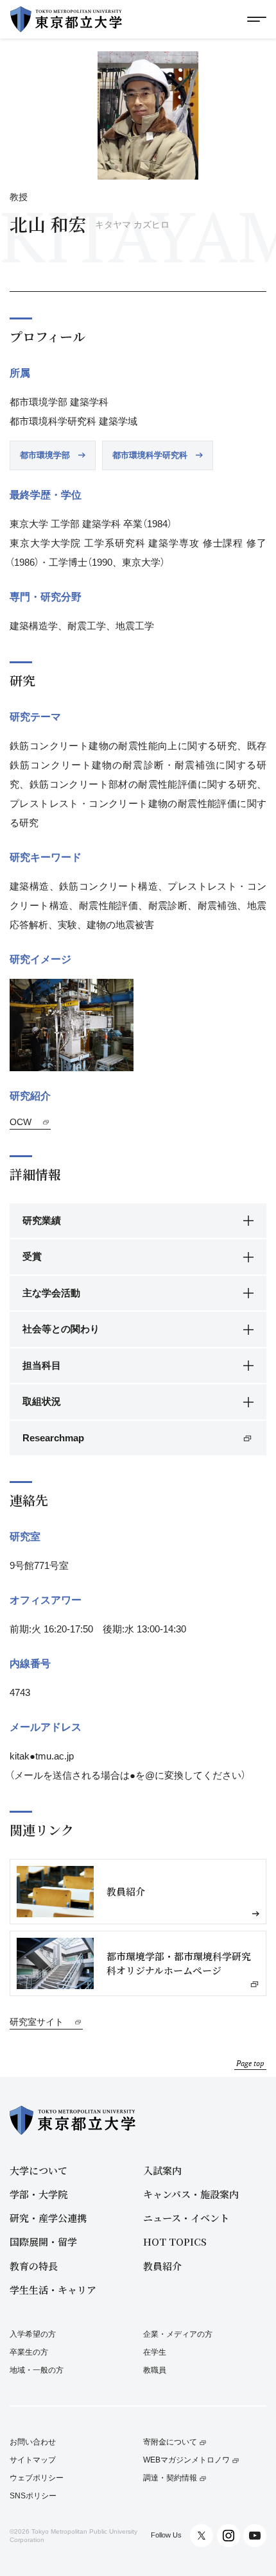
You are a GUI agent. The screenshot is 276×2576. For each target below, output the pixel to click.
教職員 (155, 2370)
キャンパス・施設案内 (191, 2194)
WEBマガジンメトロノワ (186, 2460)
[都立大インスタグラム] (229, 2536)
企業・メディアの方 (178, 2334)
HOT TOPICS (175, 2241)
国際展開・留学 (43, 2241)
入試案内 (162, 2170)
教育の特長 (34, 2266)
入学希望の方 (33, 2334)
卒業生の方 (29, 2352)
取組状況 (42, 1401)
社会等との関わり (61, 1329)
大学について (39, 2170)
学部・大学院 (39, 2194)
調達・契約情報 (170, 2478)
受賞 (32, 1256)
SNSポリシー (33, 2496)
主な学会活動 (51, 1293)
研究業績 (42, 1220)
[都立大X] (202, 2536)
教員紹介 (162, 2266)
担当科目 (42, 1365)
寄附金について (170, 2442)
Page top (250, 2063)
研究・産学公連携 (48, 2218)
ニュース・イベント (186, 2218)
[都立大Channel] (255, 2536)
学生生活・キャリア (53, 2290)
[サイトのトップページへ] (66, 19)
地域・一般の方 (37, 2370)
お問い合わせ (33, 2442)
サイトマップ (33, 2460)
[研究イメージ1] (72, 1025)
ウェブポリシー (37, 2478)
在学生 (155, 2352)
